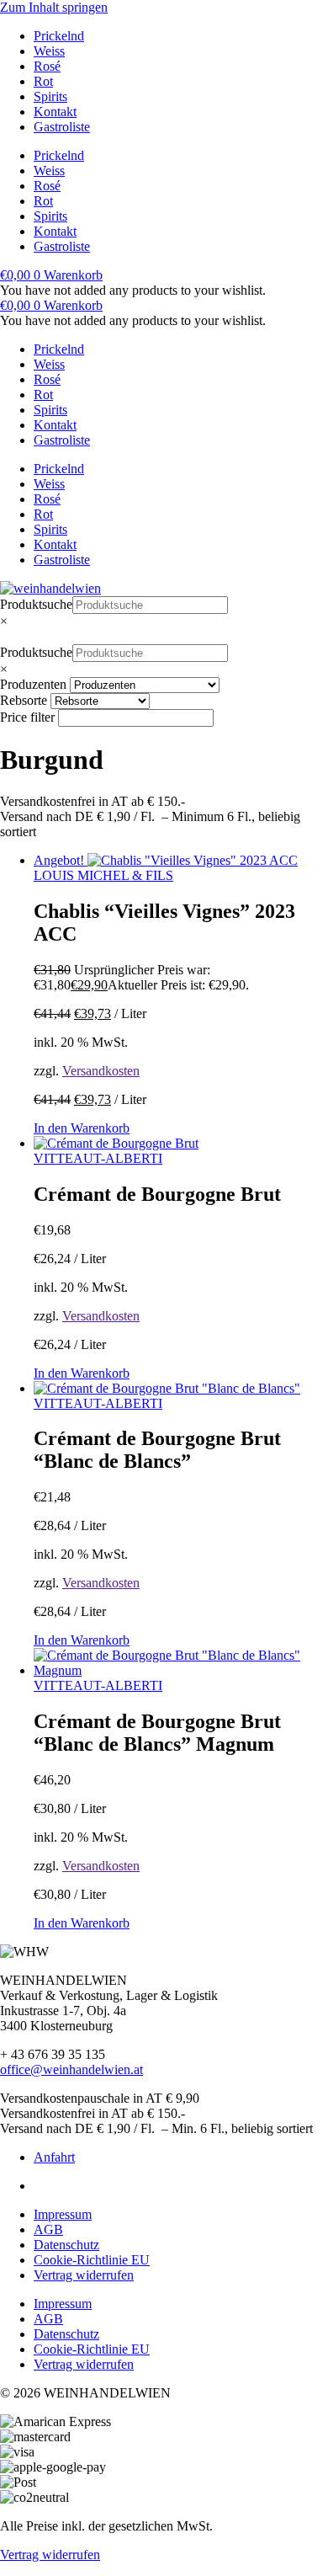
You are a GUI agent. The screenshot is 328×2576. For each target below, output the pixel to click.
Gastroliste (62, 127)
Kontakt (55, 112)
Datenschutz (66, 2245)
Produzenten (33, 684)
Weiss (49, 51)
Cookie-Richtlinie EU (92, 2260)
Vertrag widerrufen (84, 2275)
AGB (48, 2229)
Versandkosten (101, 1071)
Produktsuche (36, 604)
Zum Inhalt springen (54, 7)
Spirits (50, 96)
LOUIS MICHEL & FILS (103, 875)
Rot (43, 81)
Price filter (27, 717)
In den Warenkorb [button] (82, 1128)
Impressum (63, 2214)
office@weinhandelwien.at (71, 2069)
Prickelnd (59, 36)
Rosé (47, 66)
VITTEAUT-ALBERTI (98, 1158)
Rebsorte (24, 700)
